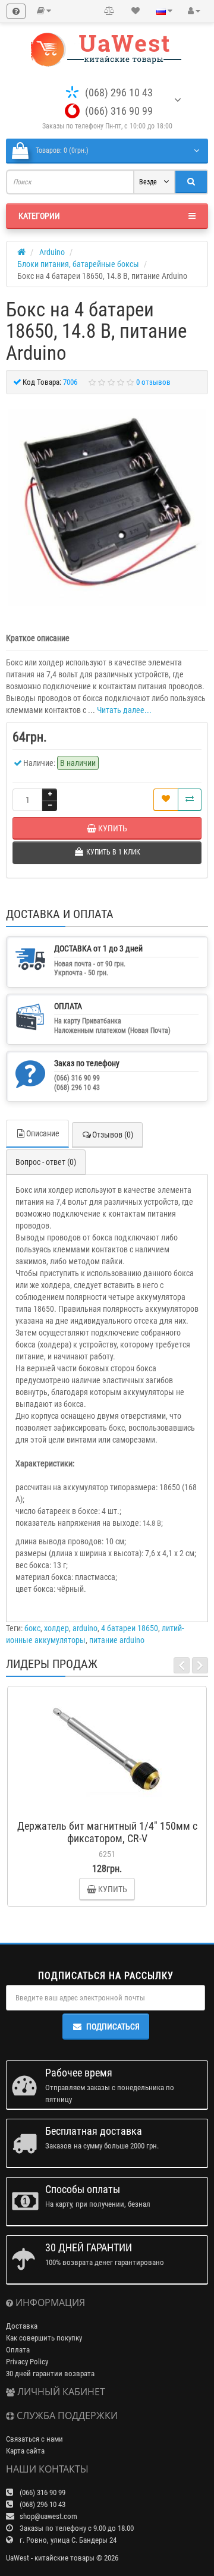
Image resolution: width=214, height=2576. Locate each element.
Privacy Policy (27, 2362)
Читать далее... (124, 710)
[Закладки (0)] (136, 11)
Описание (43, 1133)
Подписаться (113, 2027)
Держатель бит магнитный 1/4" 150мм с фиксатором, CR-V (107, 1832)
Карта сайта (25, 2451)
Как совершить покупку (44, 2338)
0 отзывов (153, 382)
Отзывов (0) (113, 1135)
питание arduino (117, 1640)
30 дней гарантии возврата (50, 2374)
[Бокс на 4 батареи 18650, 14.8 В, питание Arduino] (107, 507)
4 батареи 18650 (130, 1628)
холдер (56, 1628)
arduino (85, 1628)
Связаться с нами (34, 2439)
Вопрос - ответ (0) (46, 1162)
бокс (32, 1628)
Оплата (18, 2350)
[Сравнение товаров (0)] (109, 11)
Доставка (22, 2326)
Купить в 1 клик (112, 1808)
